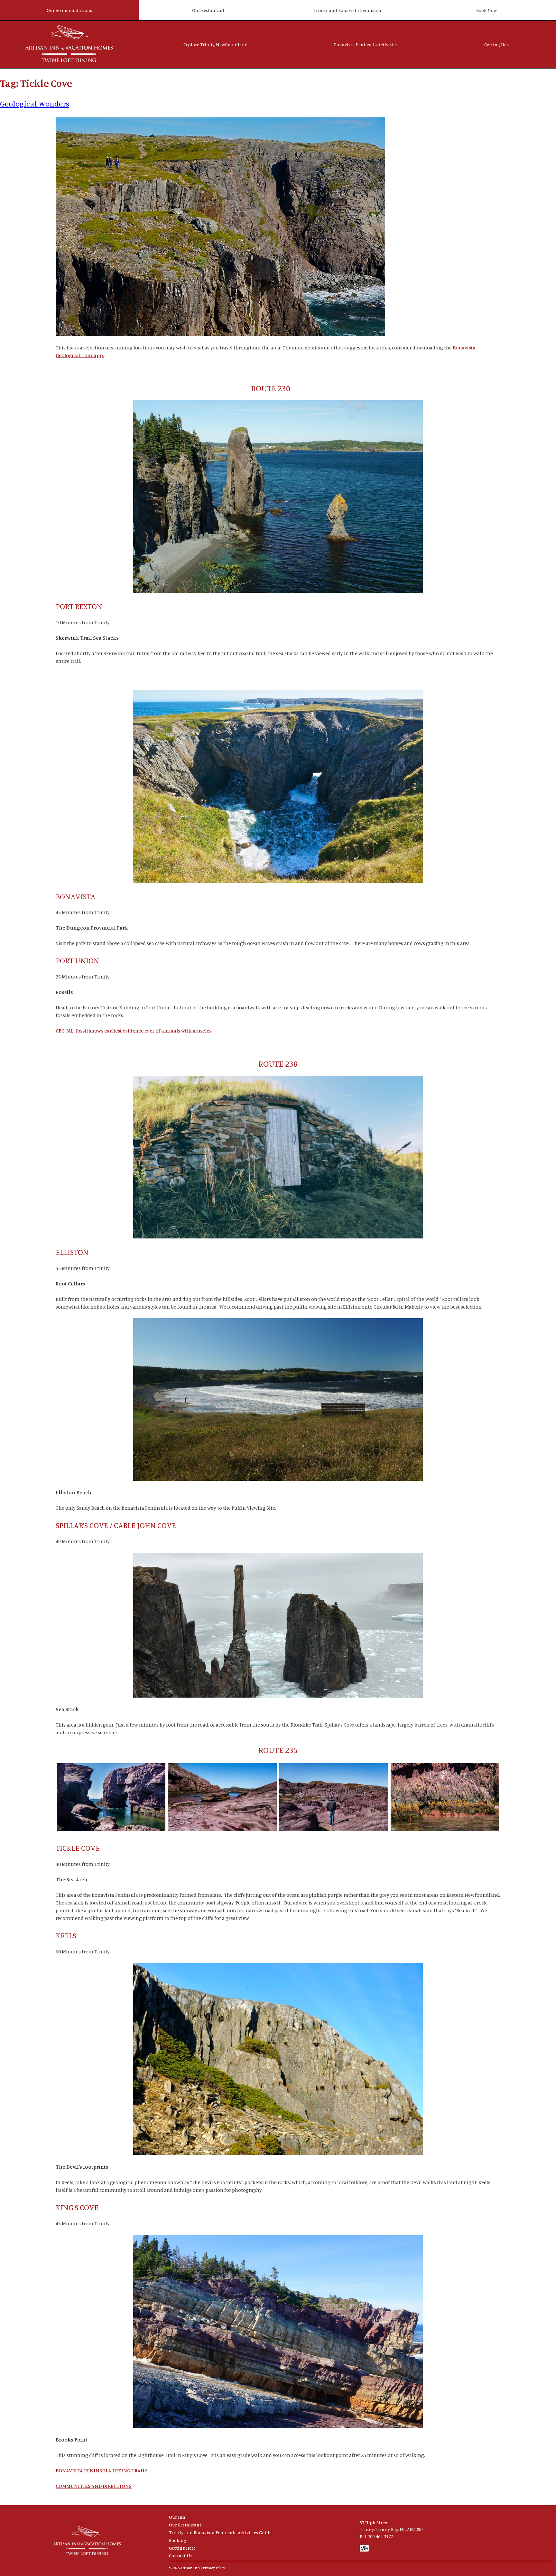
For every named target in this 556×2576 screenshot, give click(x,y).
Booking (178, 2540)
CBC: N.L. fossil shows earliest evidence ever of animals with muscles (134, 1031)
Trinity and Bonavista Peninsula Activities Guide (220, 2532)
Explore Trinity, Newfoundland (216, 45)
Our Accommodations (69, 10)
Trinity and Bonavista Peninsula (347, 10)
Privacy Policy (214, 2568)
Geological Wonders (35, 104)
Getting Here (497, 45)
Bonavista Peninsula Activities (366, 45)
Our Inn (177, 2517)
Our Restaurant (208, 10)
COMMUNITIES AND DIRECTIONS (94, 2486)
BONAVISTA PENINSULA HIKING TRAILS (102, 2470)
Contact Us (180, 2556)
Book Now (486, 10)
